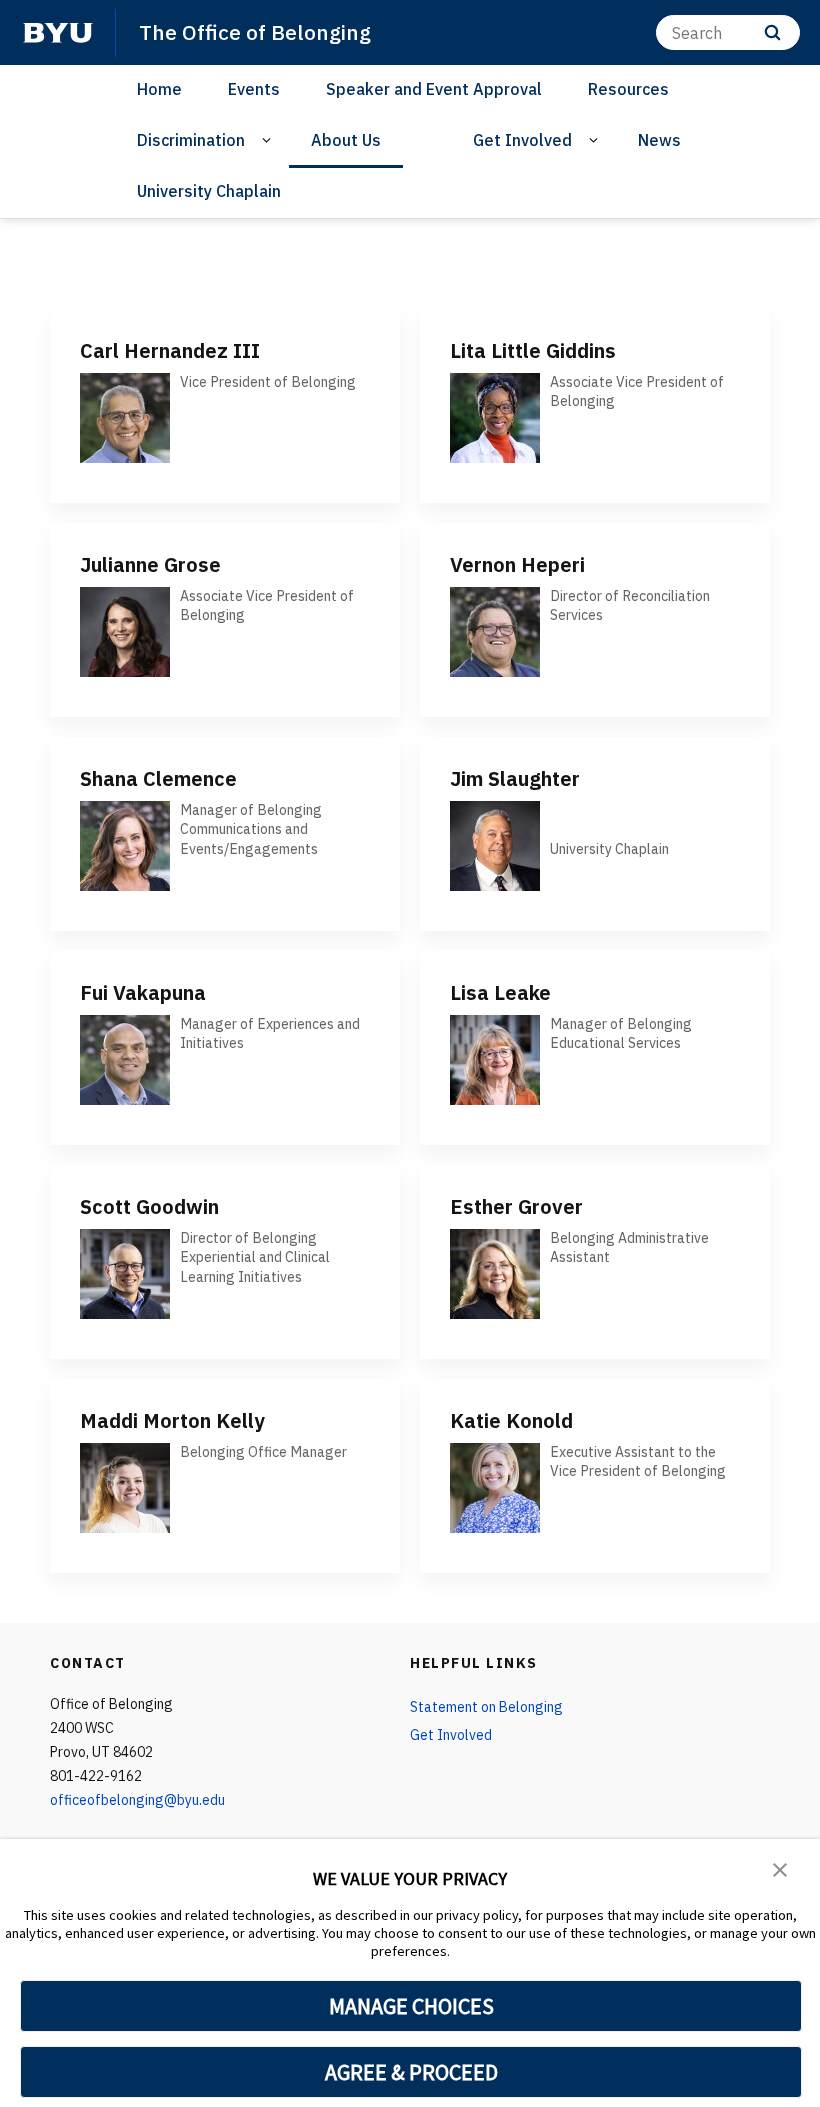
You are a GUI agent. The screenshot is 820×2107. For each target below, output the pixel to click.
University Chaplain (209, 191)
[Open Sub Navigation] (269, 140)
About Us (346, 140)
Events (254, 89)
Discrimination (191, 140)
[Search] (772, 32)
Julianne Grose (150, 564)
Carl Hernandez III (170, 350)
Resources (628, 89)
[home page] (58, 33)
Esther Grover (516, 1206)
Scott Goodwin (149, 1206)
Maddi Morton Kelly (172, 1420)
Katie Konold (511, 1420)
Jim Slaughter (515, 778)
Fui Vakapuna (143, 992)
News (659, 140)
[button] (780, 1868)
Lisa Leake (500, 992)
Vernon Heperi (517, 564)
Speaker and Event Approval (434, 89)
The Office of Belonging (255, 32)
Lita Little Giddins (533, 350)
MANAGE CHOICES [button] (411, 2006)
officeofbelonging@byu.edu (137, 1800)
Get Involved (522, 140)
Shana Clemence (158, 778)
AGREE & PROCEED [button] (411, 2072)
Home (159, 89)
